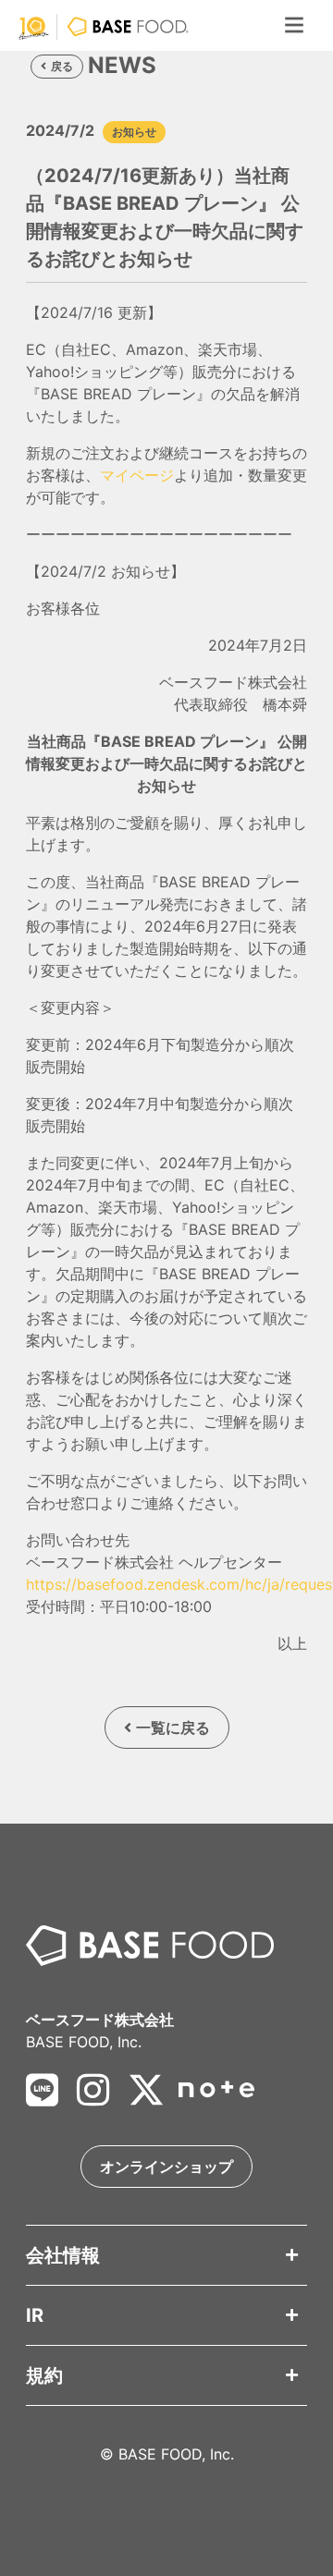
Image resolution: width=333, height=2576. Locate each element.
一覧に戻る (173, 1728)
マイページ (137, 475)
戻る (62, 66)
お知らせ (134, 132)
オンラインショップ (166, 2167)
